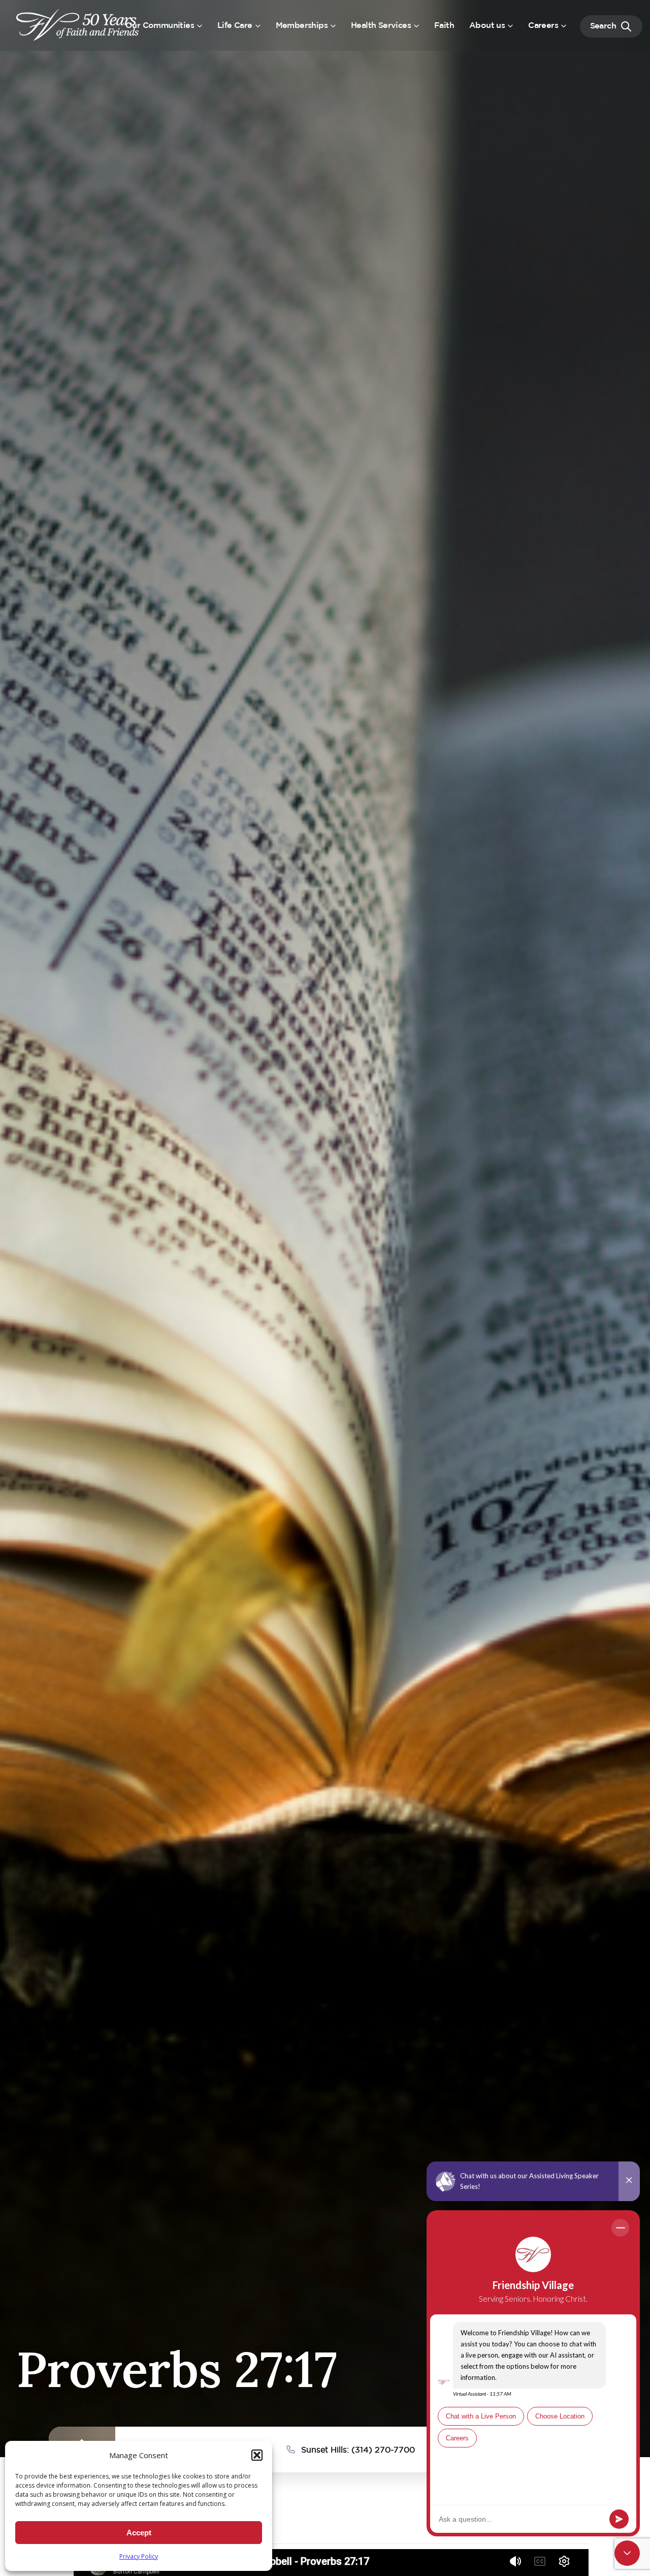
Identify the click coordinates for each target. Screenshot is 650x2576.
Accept (139, 2533)
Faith (444, 26)
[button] (257, 2455)
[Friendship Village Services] (78, 25)
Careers (543, 26)
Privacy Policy (139, 2556)
